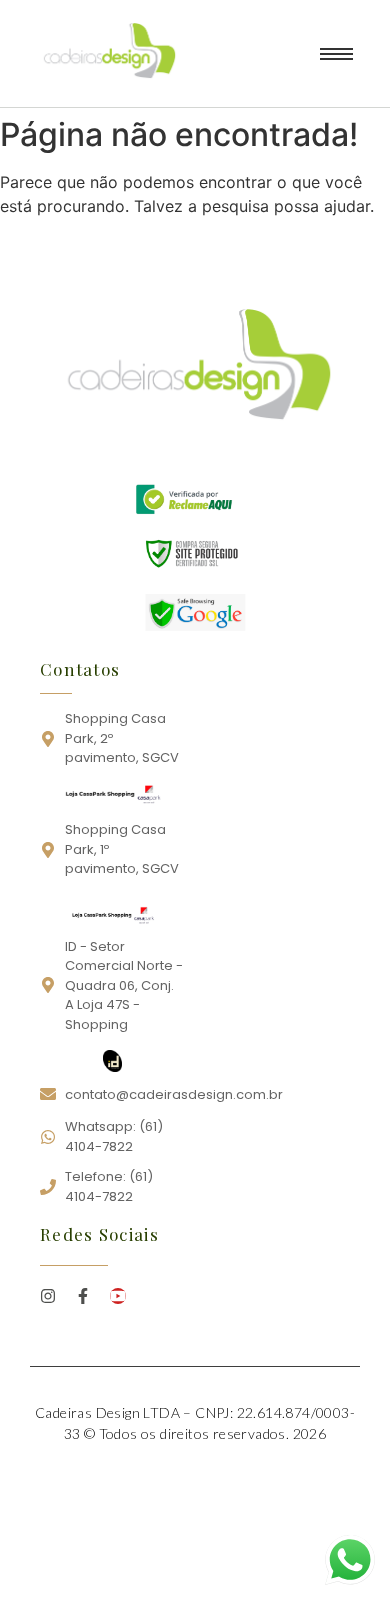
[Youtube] (118, 1296)
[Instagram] (48, 1296)
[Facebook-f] (83, 1296)
